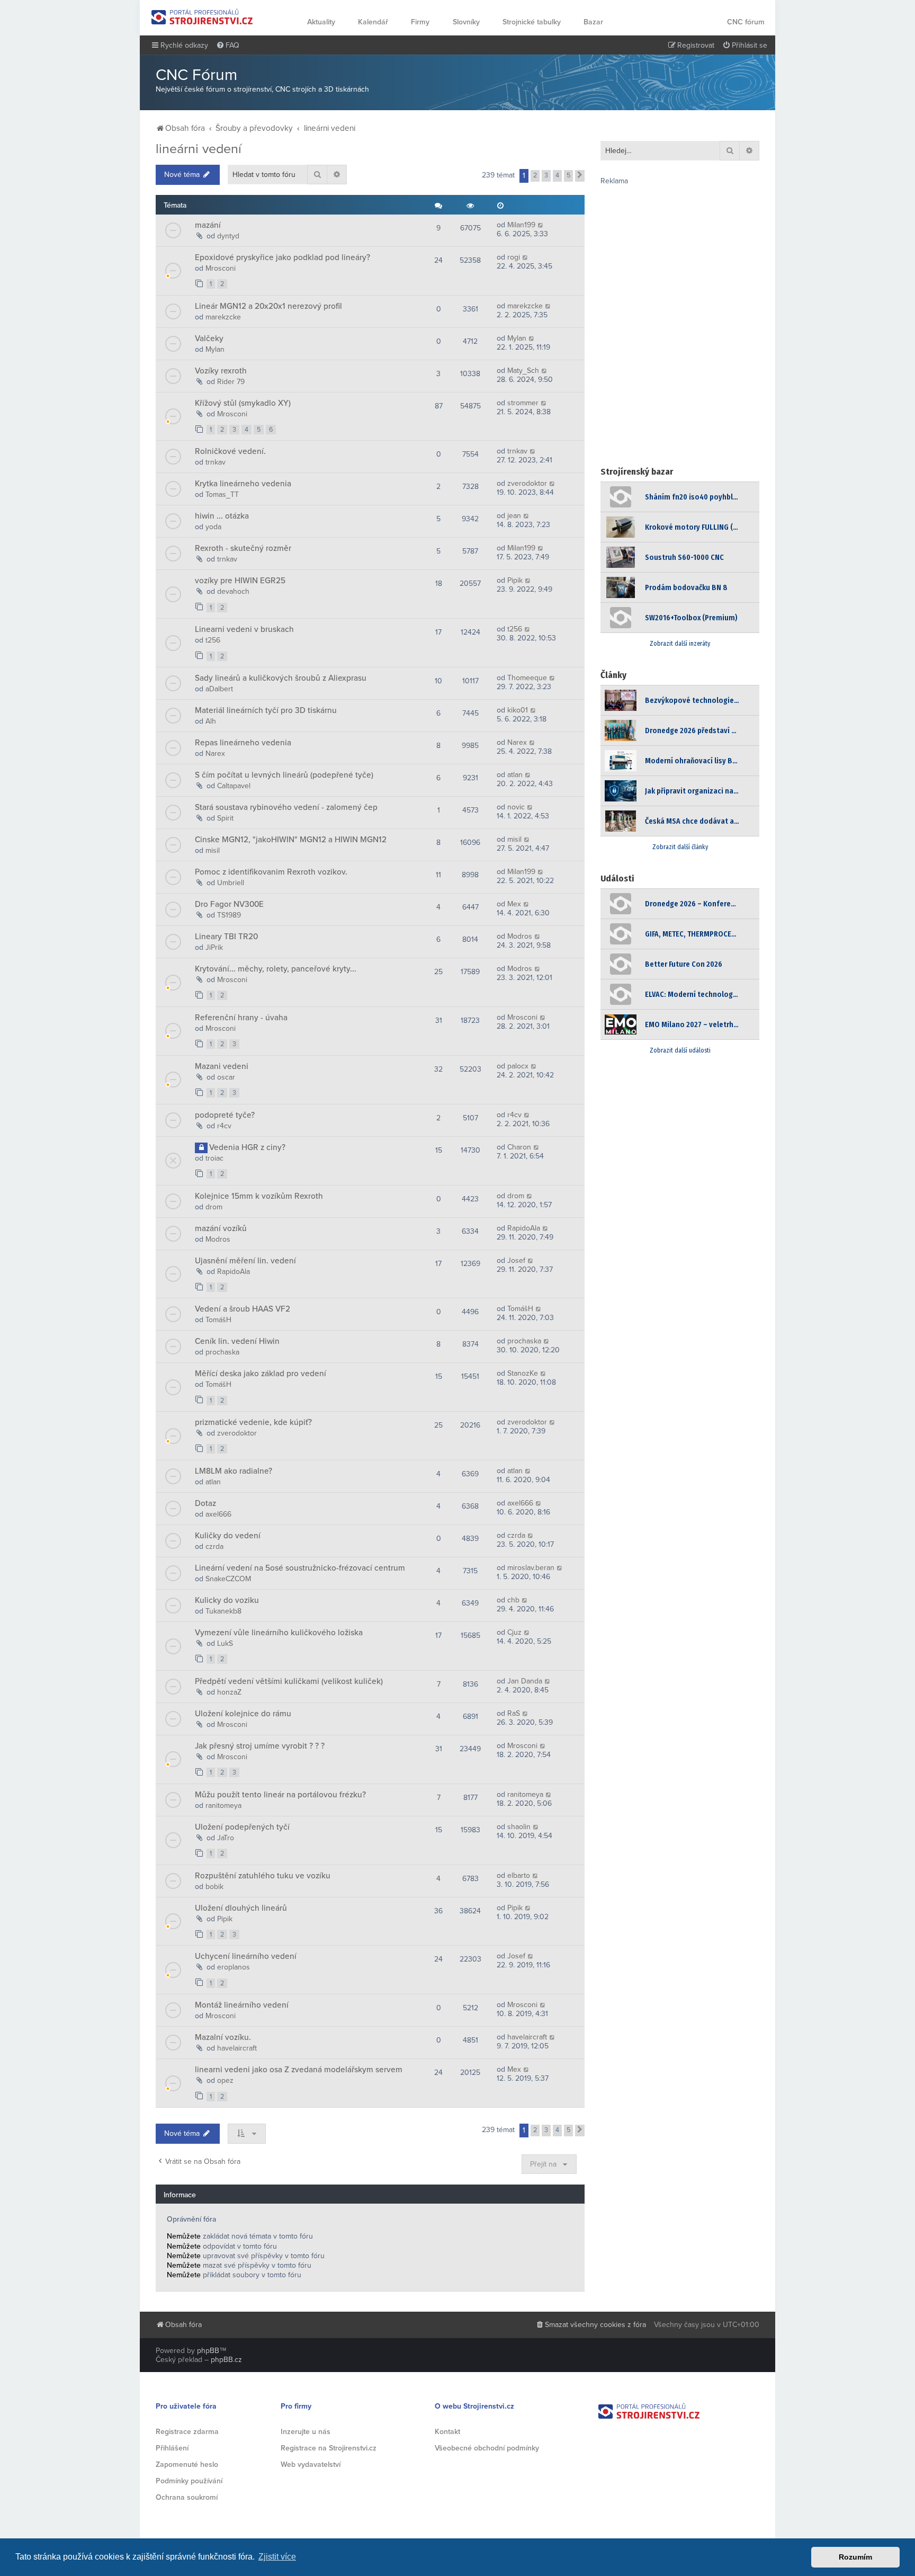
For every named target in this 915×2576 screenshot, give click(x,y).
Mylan (215, 349)
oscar (226, 1077)
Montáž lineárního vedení (242, 2005)
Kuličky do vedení (228, 1536)
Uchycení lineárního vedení (246, 1956)
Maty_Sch (523, 371)
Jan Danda (525, 1681)
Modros (520, 936)
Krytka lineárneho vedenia (243, 484)
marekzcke (223, 317)
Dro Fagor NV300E (229, 904)
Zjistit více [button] (277, 2557)
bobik (214, 1887)
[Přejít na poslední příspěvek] (541, 225)
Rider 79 (231, 382)
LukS (225, 1643)
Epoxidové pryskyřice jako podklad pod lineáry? (282, 257)
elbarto (519, 1875)
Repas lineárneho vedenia (243, 743)
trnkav (216, 462)
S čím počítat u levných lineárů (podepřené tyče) (284, 775)
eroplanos (234, 1967)
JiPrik (214, 947)
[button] (580, 176)
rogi (514, 257)
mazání (208, 225)
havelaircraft (237, 2048)
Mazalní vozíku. (223, 2037)
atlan (515, 775)
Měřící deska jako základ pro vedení (261, 1374)
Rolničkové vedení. (230, 451)
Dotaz (205, 1503)
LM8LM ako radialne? (234, 1471)
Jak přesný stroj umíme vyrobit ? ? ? (260, 1746)
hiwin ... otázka (222, 516)
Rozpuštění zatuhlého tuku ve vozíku (263, 1876)
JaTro (226, 1838)
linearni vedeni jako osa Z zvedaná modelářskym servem (299, 2070)
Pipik (515, 580)
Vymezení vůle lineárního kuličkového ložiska (279, 1633)
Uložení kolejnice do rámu (243, 1714)
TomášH (218, 1320)
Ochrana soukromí (187, 2497)
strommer (523, 403)
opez (225, 2080)
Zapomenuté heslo (187, 2464)
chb (513, 1600)
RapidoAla (524, 1228)
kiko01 (518, 710)
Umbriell (231, 883)
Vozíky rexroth (221, 371)
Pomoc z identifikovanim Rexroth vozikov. (271, 872)
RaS (514, 1713)
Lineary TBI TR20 (226, 937)
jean (514, 516)
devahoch (233, 591)
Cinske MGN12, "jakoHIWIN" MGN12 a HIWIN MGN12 (291, 840)
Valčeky (209, 338)
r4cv (224, 1126)
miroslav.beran (531, 1568)
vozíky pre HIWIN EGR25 (240, 581)
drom (214, 1207)
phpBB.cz (226, 2360)
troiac (214, 1158)
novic (516, 807)
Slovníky (466, 22)
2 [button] (535, 175)
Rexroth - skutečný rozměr (243, 548)
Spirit (225, 818)
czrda (214, 1547)
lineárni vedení (199, 149)
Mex (514, 904)
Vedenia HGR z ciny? (247, 1147)
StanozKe (523, 1373)
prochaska (222, 1352)
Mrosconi (221, 268)
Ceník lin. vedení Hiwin (237, 1341)
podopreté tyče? (225, 1115)
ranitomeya (223, 1806)
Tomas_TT (222, 494)
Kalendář (373, 22)
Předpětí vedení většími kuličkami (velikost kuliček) (289, 1681)
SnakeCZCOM (228, 1579)
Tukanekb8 (223, 1611)
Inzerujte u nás (306, 2432)
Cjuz (514, 1632)
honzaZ (229, 1692)
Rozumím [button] (855, 2557)
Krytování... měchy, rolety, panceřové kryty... (276, 969)
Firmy (420, 22)
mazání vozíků (221, 1228)
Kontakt (447, 2432)
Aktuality (321, 22)
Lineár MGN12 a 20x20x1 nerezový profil (268, 306)
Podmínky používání (189, 2481)
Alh (211, 721)
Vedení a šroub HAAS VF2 (243, 1309)
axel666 (218, 1514)
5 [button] (568, 175)
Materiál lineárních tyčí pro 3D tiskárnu (266, 710)
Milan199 (521, 225)
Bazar (593, 22)
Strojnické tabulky (532, 22)
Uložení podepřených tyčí (242, 1827)
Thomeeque (527, 678)
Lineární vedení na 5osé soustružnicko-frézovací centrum (300, 1568)
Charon (519, 1147)
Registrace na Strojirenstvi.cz (329, 2448)
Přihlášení (172, 2448)
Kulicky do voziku (227, 1600)
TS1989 (229, 915)
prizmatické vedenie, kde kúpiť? (253, 1422)
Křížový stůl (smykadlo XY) (243, 403)
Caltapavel (234, 786)
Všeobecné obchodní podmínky (487, 2448)
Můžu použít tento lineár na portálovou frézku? (280, 1795)
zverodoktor (527, 483)
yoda (213, 527)
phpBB (208, 2351)
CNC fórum (746, 22)
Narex (215, 754)
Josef (516, 1260)
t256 (213, 640)
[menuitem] (228, 46)
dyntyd (228, 236)
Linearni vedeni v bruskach (244, 629)
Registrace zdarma (187, 2432)
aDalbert (219, 689)
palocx (518, 1066)
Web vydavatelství (311, 2464)
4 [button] (557, 175)
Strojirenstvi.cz (202, 17)
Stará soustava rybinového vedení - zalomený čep (286, 807)
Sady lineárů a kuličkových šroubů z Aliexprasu (281, 678)
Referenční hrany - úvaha (241, 1018)
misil (213, 850)
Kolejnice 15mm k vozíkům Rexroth (259, 1196)
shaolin (519, 1827)
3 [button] (546, 175)
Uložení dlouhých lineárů (241, 1908)
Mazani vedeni (222, 1066)
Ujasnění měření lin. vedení (245, 1261)
